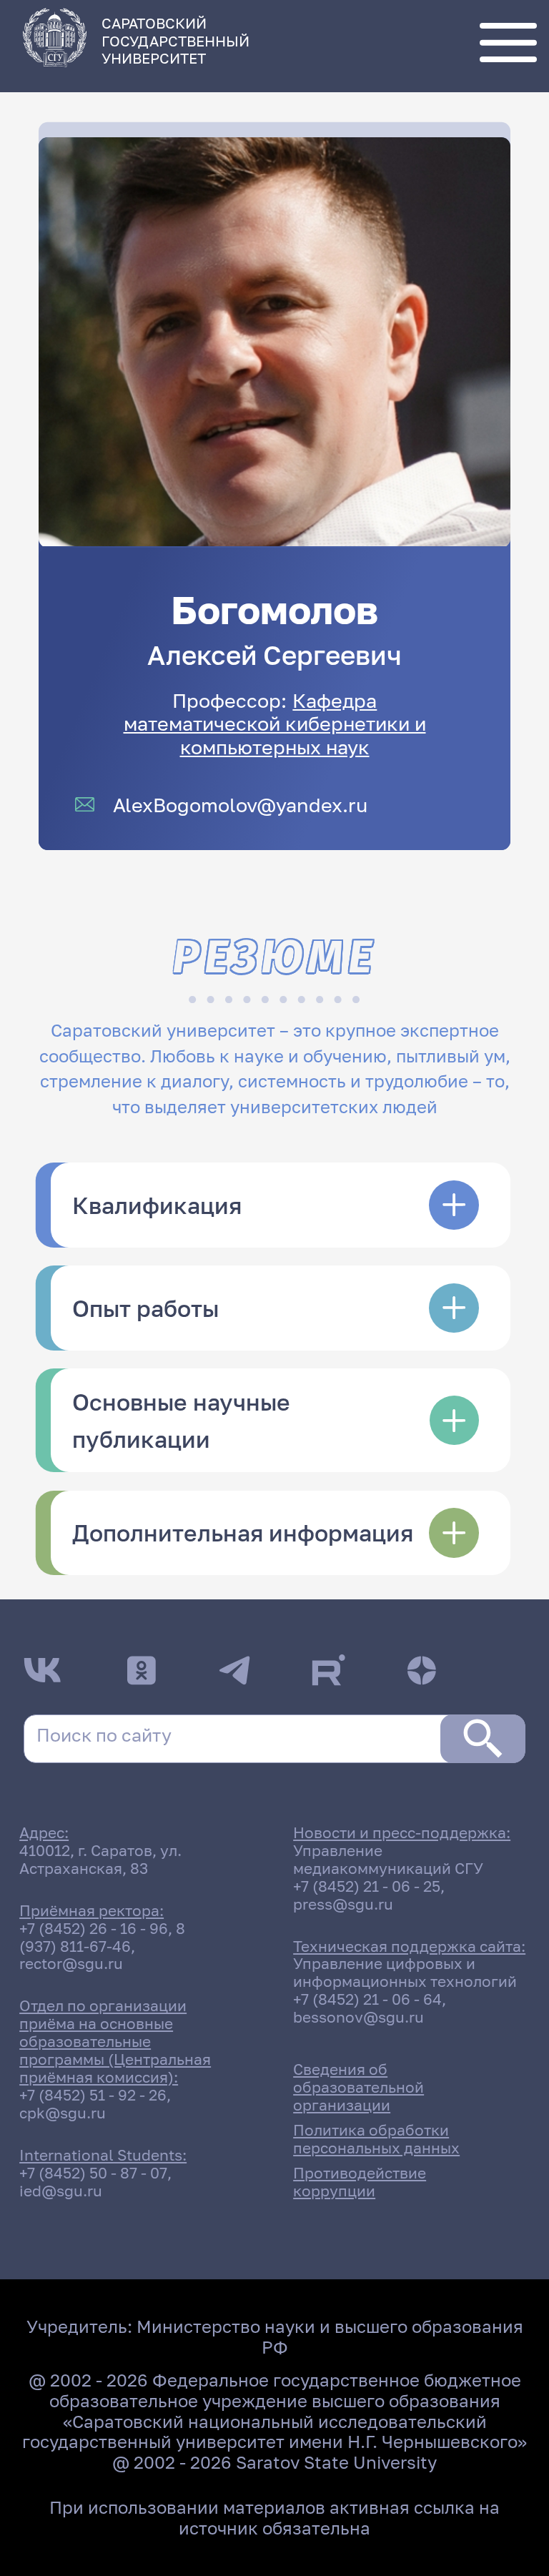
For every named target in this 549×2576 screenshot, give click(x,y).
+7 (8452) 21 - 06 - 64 (367, 1999)
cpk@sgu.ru (63, 2113)
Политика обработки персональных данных (376, 2139)
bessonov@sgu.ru (358, 2017)
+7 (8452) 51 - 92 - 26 (93, 2095)
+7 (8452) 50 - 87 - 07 (93, 2173)
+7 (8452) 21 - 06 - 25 (367, 1886)
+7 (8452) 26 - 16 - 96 (94, 1929)
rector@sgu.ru (71, 1964)
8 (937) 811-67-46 (102, 1938)
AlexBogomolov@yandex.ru (240, 805)
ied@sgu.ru (61, 2191)
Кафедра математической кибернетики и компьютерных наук (275, 723)
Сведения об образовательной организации (358, 2087)
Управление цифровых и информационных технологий (405, 1973)
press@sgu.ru (343, 1904)
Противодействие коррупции (360, 2182)
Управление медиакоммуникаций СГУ (388, 1860)
